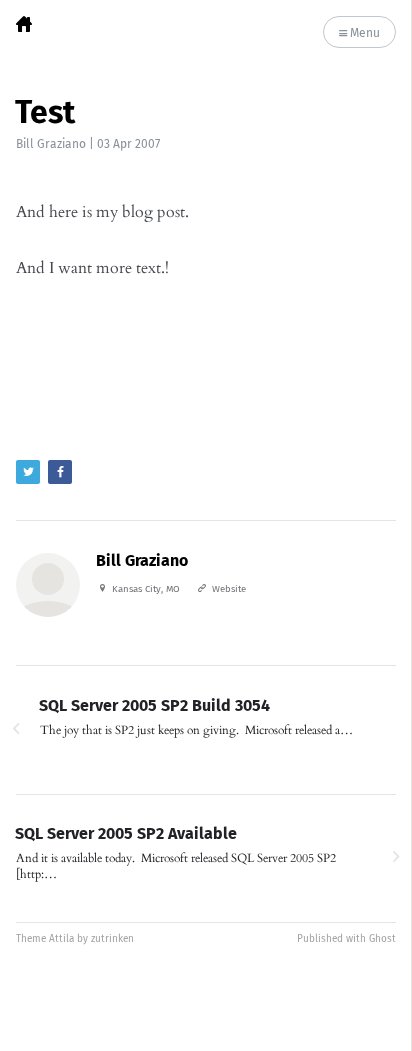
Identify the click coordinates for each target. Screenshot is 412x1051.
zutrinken (112, 939)
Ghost (382, 939)
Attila (61, 939)
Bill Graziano (51, 144)
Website (229, 589)
